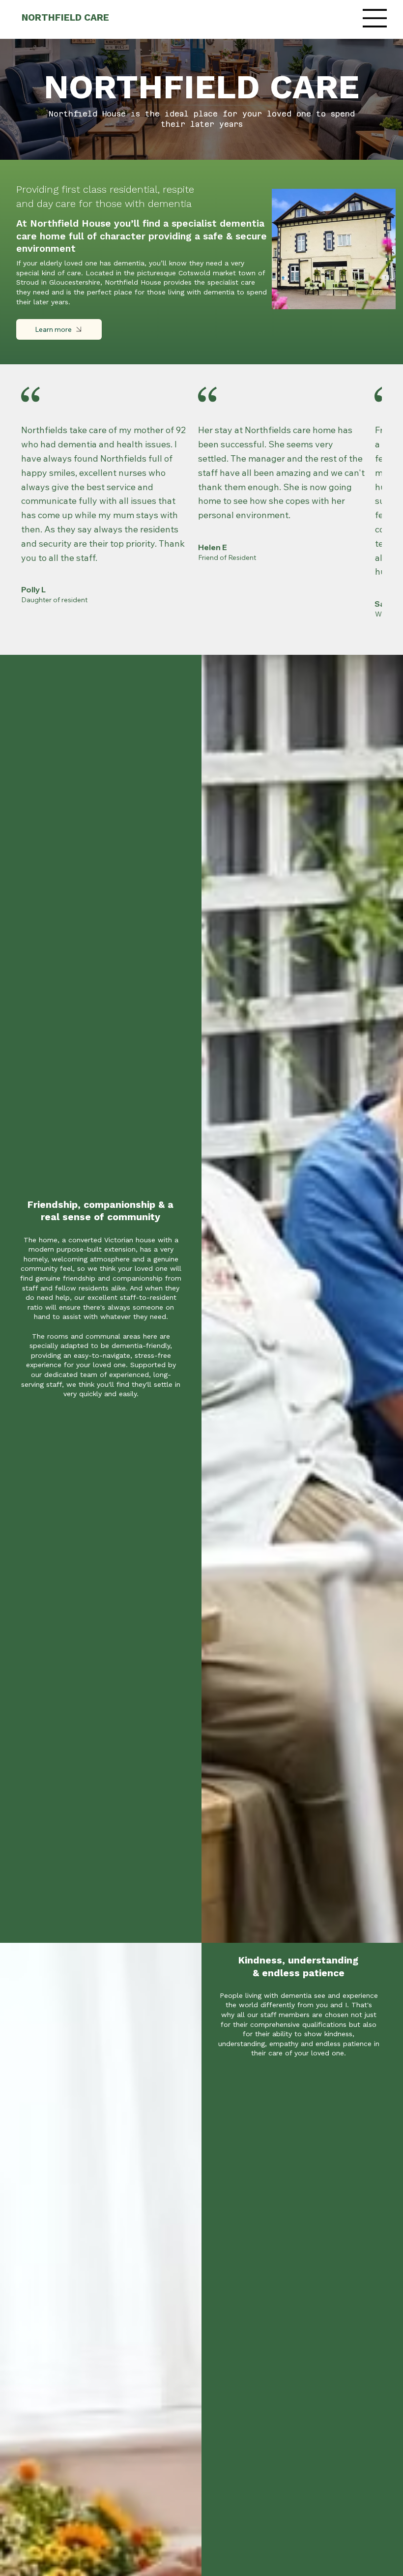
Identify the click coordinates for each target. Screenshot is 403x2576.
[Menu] (375, 18)
